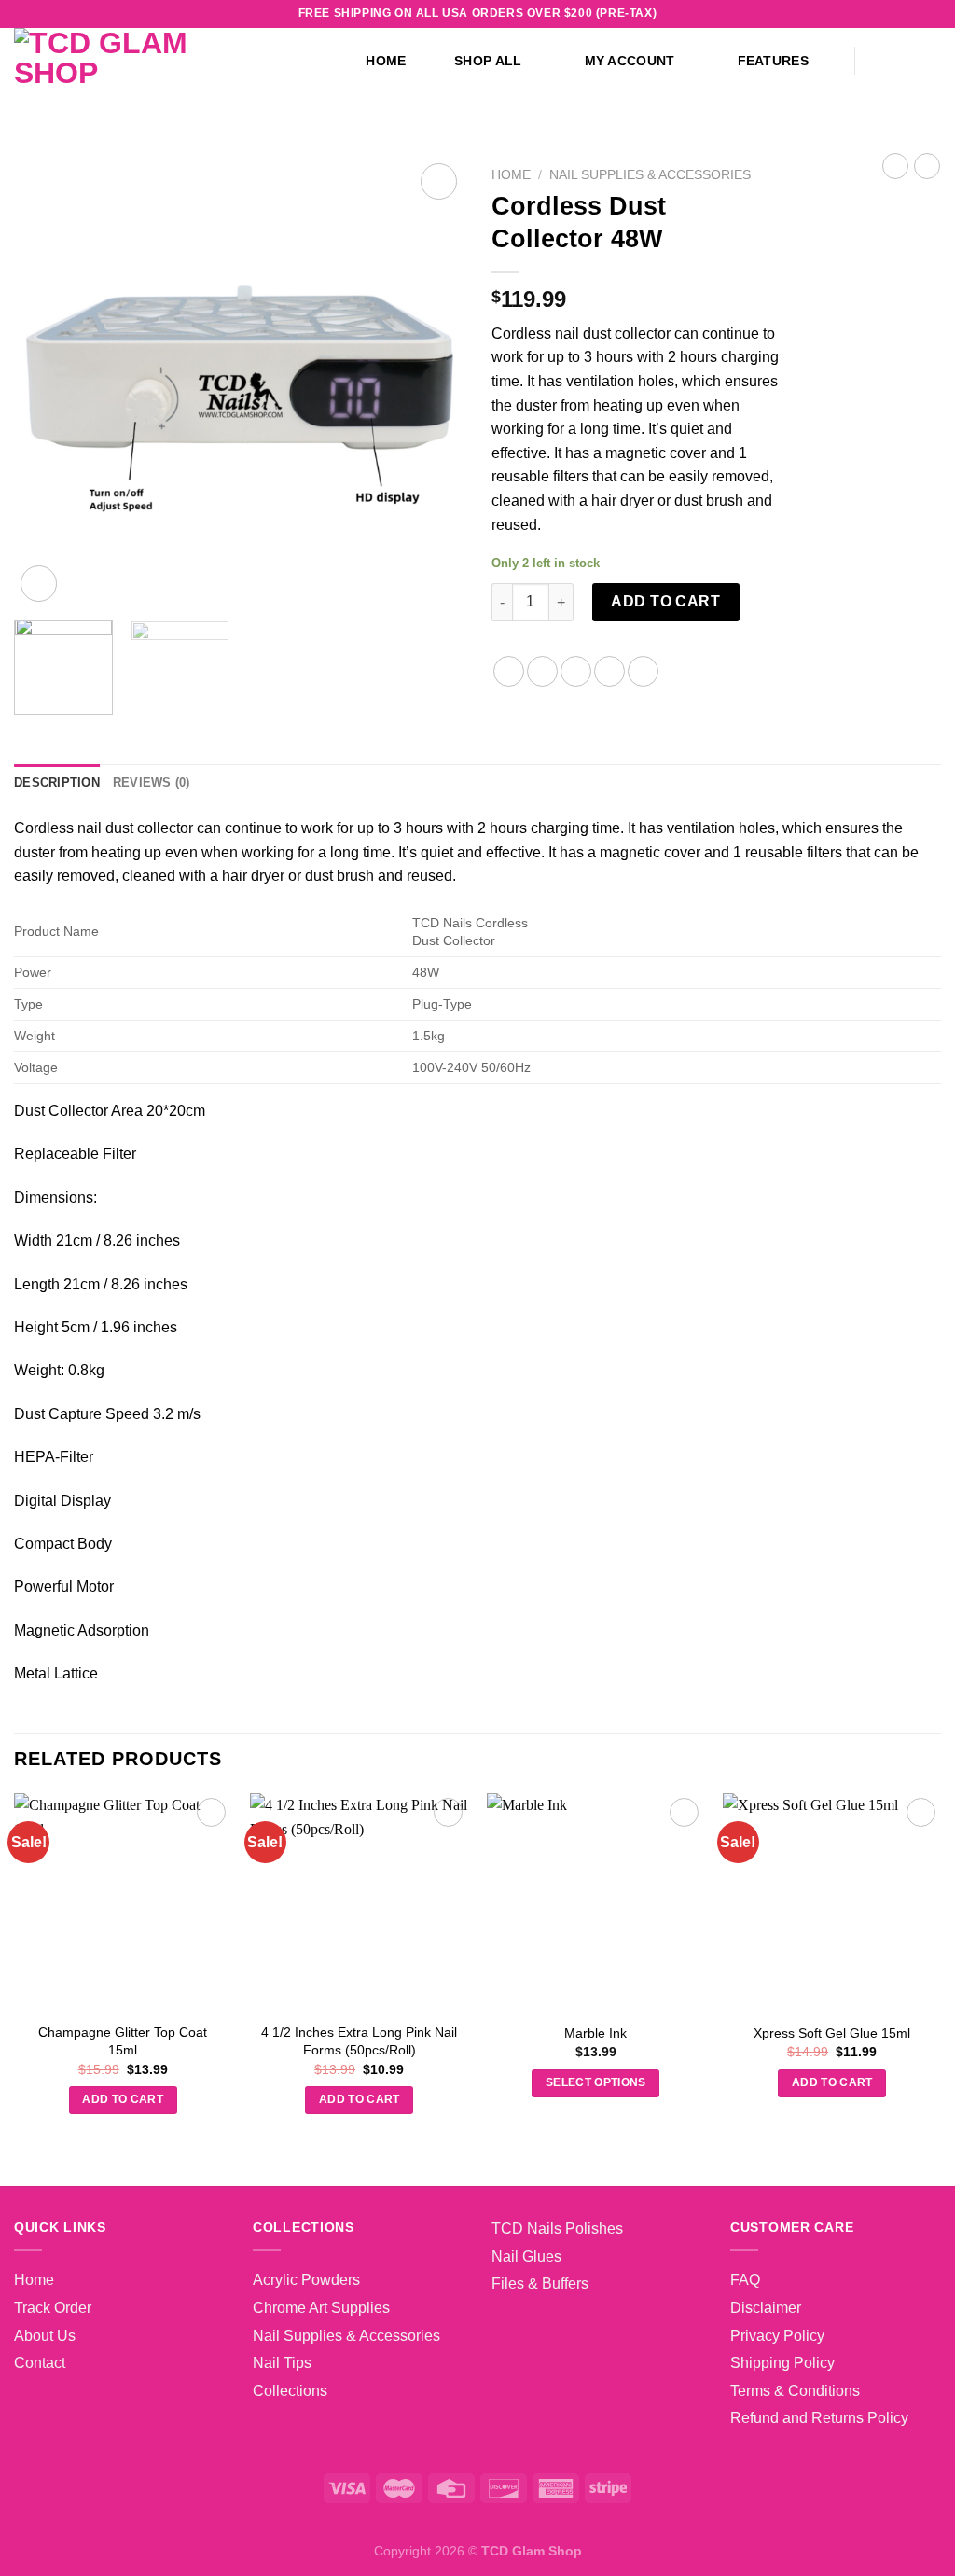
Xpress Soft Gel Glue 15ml (832, 2033)
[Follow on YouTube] (914, 14)
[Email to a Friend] (576, 671)
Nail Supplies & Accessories (650, 175)
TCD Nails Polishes (557, 2228)
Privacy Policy (777, 2336)
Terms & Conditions (795, 2391)
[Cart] (920, 91)
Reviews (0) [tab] (152, 782)
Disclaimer (766, 2308)
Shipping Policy (782, 2363)
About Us (45, 2336)
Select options (596, 2082)
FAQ (745, 2280)
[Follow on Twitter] (861, 14)
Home (386, 61)
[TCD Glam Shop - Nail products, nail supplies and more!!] (158, 75)
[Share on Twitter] (542, 671)
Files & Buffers (540, 2284)
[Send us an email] (879, 14)
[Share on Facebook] (509, 671)
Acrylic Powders (306, 2280)
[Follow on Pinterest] (896, 14)
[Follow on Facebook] (807, 14)
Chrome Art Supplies (321, 2308)
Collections (290, 2391)
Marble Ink (595, 2033)
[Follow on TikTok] (842, 14)
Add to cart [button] (123, 2099)
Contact (40, 2363)
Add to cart (665, 601)
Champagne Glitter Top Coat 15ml (123, 2041)
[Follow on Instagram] (824, 14)
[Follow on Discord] (932, 14)
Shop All (488, 61)
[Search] (894, 61)
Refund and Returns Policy (819, 2418)
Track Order (53, 2308)
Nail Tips (282, 2363)
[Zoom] (39, 584)
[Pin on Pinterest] (609, 671)
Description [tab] (57, 782)
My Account (630, 61)
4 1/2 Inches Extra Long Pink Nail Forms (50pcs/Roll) (359, 2041)
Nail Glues (526, 2256)
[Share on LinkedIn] (643, 671)
